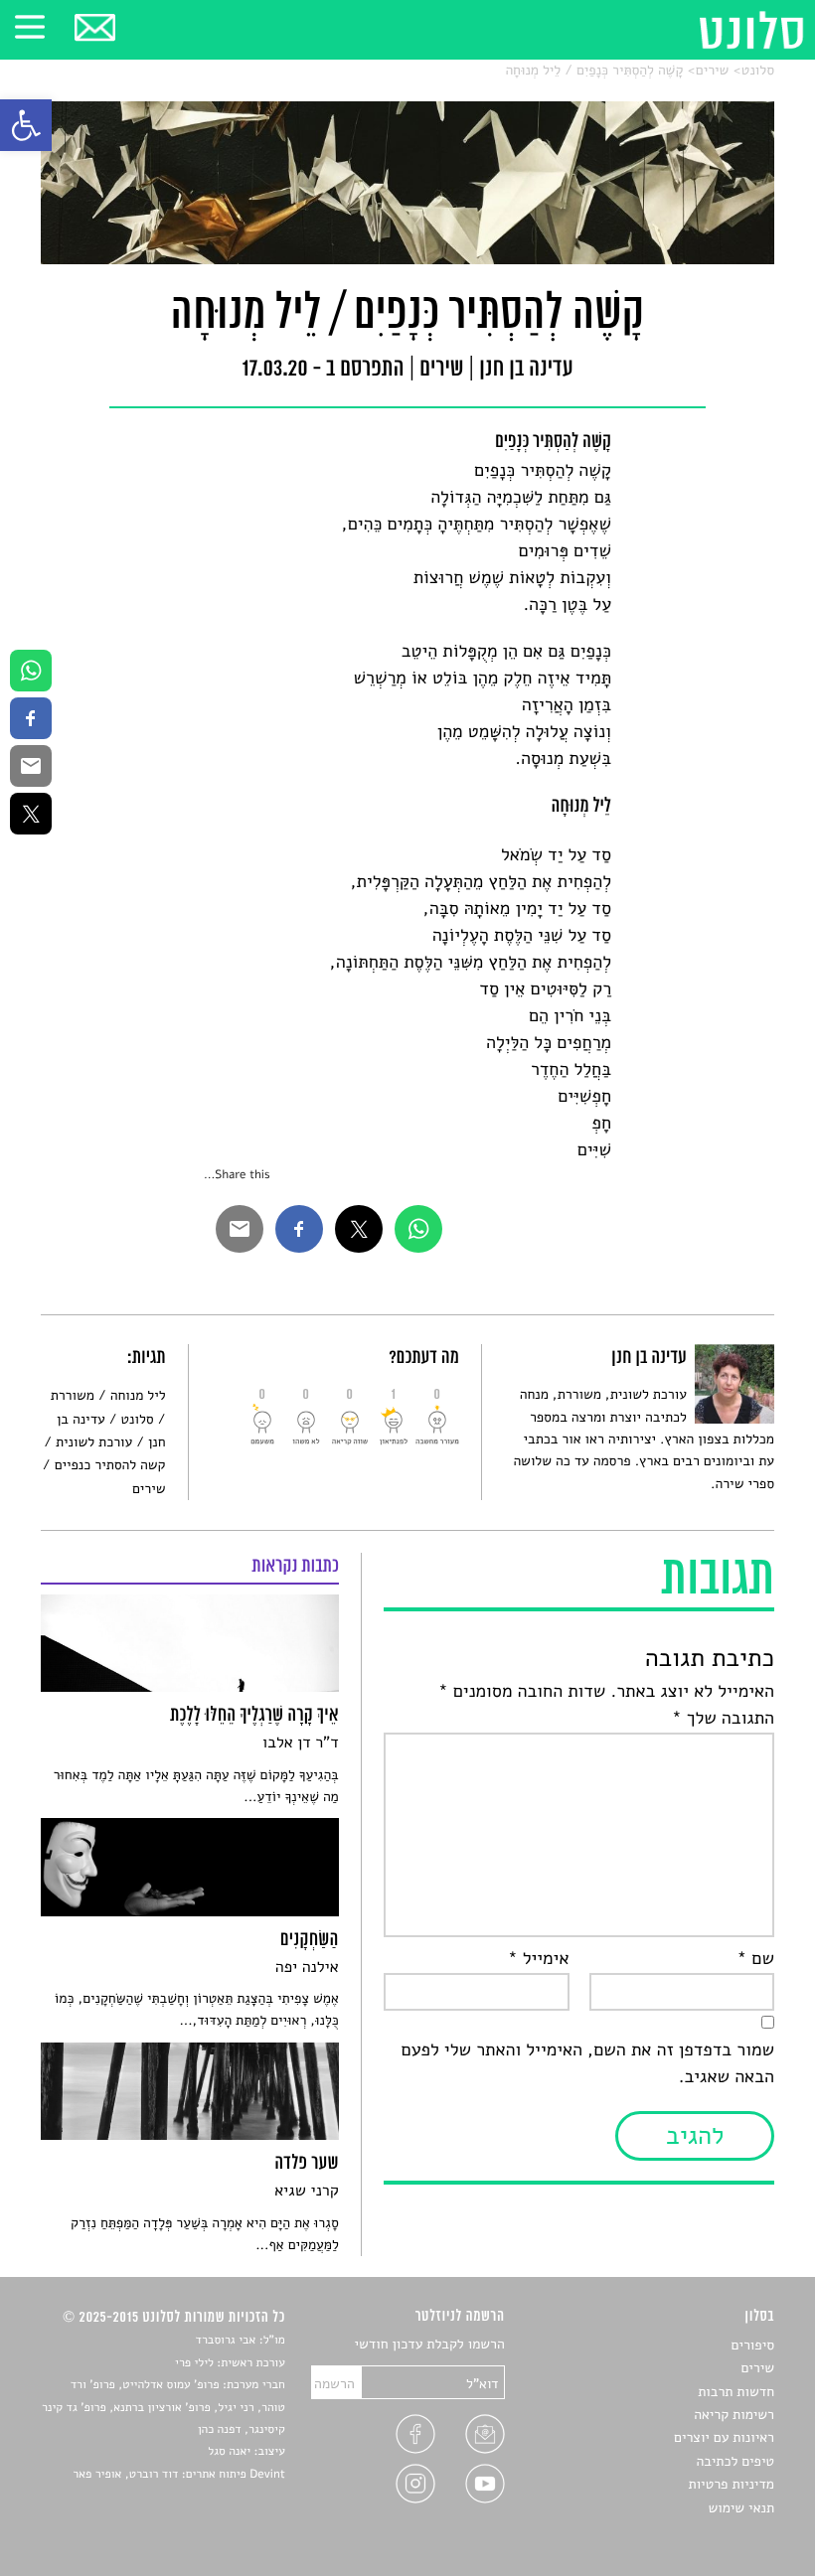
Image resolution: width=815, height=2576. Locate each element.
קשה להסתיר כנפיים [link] (110, 1465)
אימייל (538, 1959)
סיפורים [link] (753, 2345)
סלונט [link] (758, 70)
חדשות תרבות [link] (736, 2392)
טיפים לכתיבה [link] (735, 2461)
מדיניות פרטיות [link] (732, 2484)
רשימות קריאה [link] (734, 2415)
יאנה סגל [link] (229, 2452)
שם (756, 1959)
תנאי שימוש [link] (741, 2508)
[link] (26, 125)
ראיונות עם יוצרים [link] (724, 2437)
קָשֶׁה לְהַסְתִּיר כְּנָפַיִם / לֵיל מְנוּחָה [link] (594, 70)
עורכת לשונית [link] (94, 1442)
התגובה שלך (723, 1719)
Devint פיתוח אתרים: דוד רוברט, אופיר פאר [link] (178, 2475)
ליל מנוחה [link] (138, 1395)
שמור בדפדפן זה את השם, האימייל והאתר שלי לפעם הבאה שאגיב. (588, 2064)
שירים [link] (713, 70)
